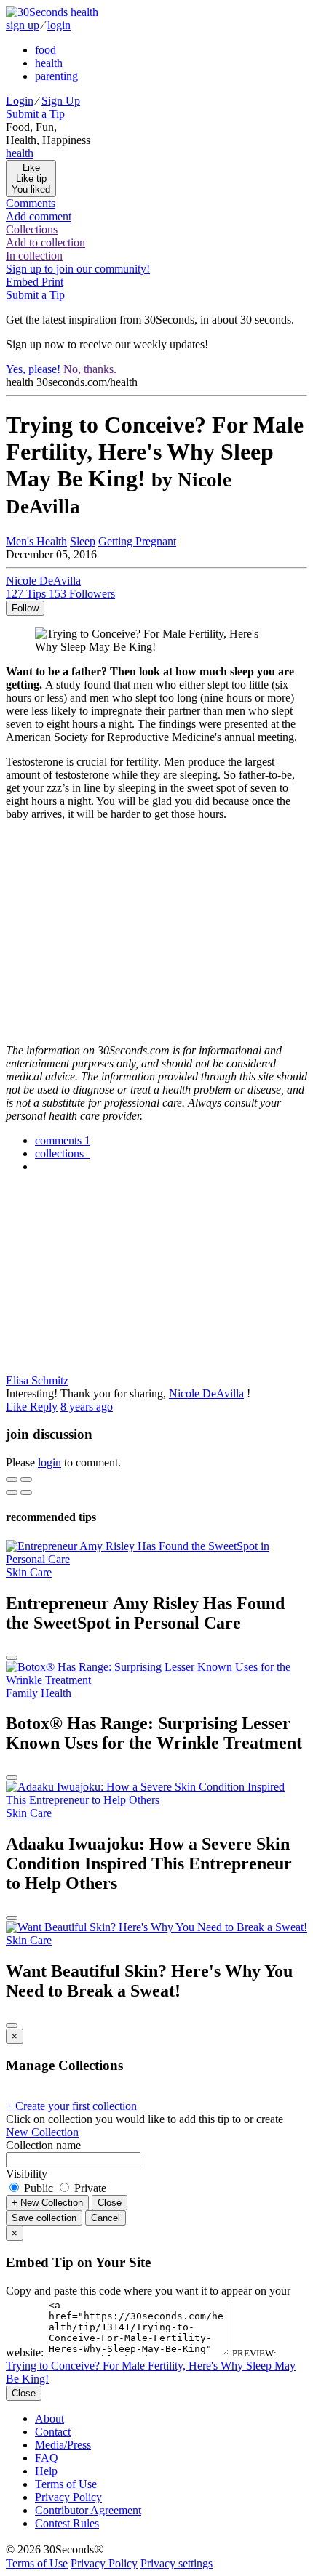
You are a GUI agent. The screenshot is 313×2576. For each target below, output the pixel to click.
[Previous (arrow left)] (12, 1493)
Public (39, 2188)
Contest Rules (67, 2523)
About (49, 2419)
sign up (23, 25)
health (49, 63)
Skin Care (29, 1572)
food (45, 50)
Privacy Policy (68, 2497)
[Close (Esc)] (12, 1480)
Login (20, 101)
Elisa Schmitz (37, 1380)
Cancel (106, 2218)
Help (46, 2471)
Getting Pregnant (137, 541)
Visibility (27, 2174)
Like (18, 1407)
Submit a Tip (35, 114)
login (59, 25)
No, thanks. (90, 369)
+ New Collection (47, 2203)
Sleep (83, 541)
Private (89, 2188)
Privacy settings (177, 2563)
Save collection (44, 2218)
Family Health (39, 1693)
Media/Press (63, 2445)
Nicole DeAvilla (206, 1393)
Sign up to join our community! (78, 269)
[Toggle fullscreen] (26, 1480)
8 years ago (87, 1407)
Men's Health (36, 541)
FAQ (47, 2458)
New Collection (42, 2132)
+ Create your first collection (71, 2106)
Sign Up (61, 101)
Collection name (43, 2145)
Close (110, 2203)
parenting (56, 76)
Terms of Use (66, 2484)
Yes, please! (33, 369)
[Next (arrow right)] (26, 1493)
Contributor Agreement (88, 2510)
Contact (53, 2432)
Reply (44, 1407)
